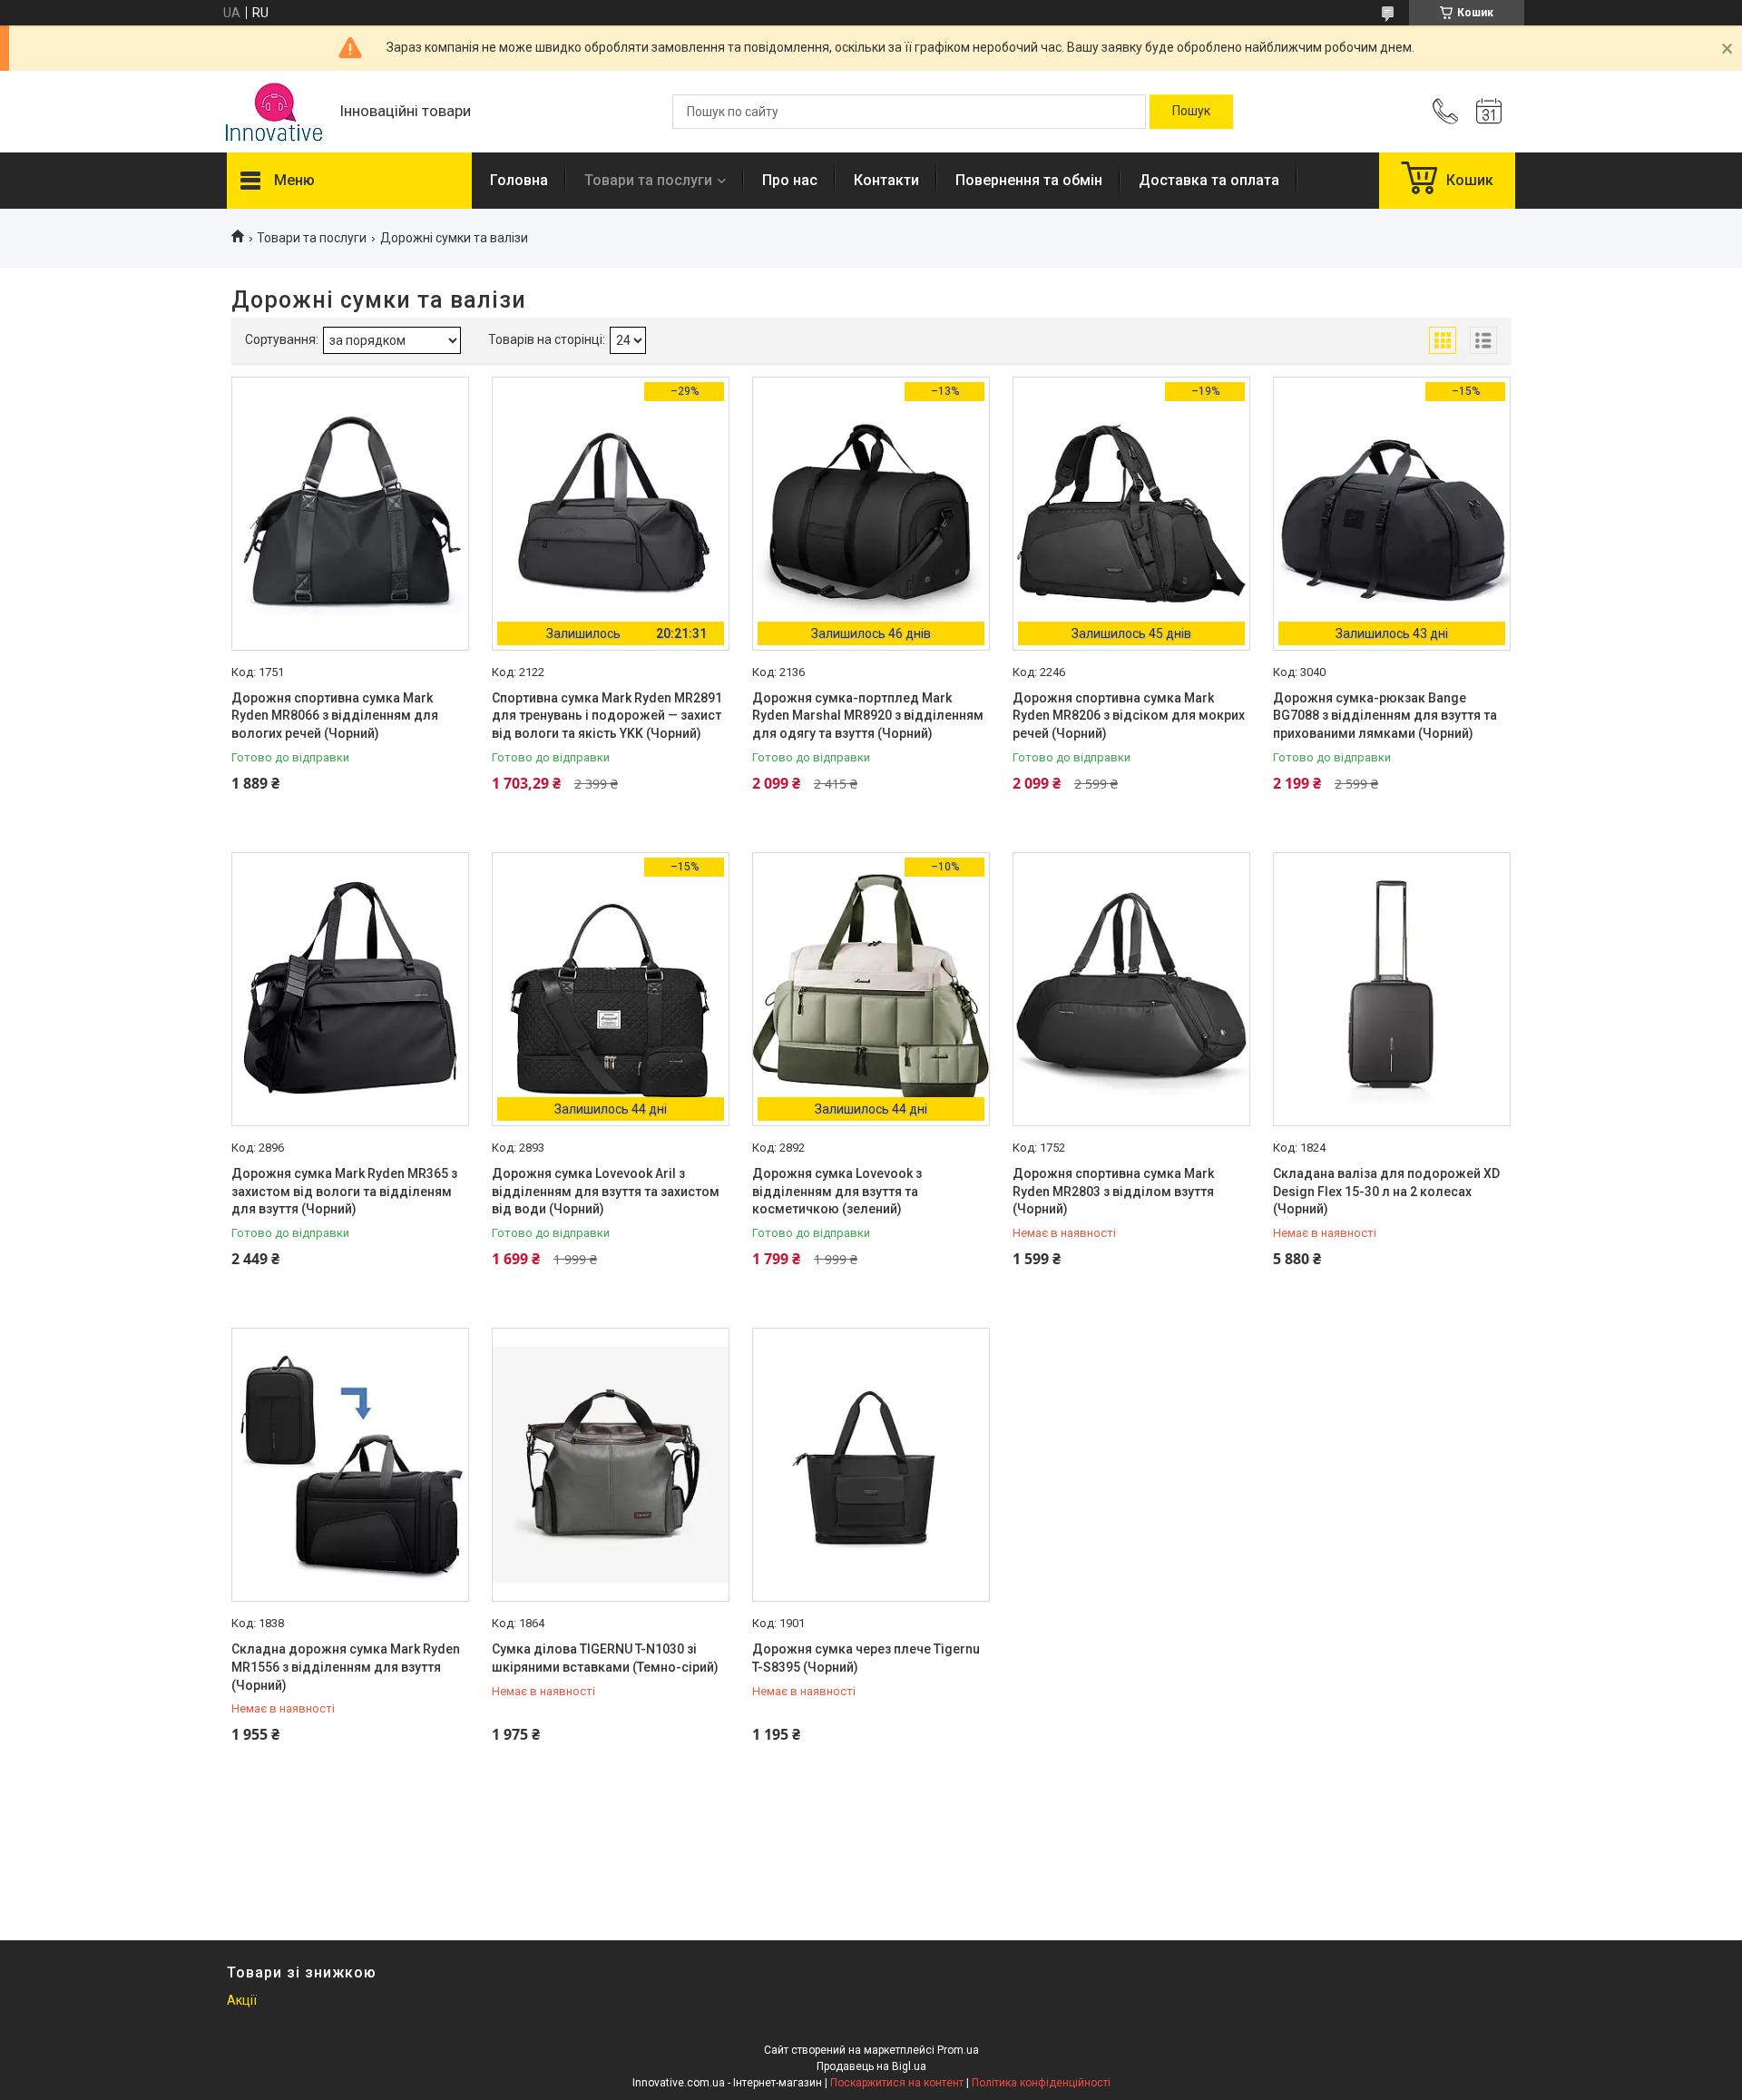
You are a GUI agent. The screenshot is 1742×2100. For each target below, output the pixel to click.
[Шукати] (1191, 112)
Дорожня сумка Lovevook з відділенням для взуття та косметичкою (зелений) (837, 1191)
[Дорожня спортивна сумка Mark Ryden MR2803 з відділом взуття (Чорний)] (1131, 989)
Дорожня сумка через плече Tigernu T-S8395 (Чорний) (866, 1658)
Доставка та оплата (1209, 180)
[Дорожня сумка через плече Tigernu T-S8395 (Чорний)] (871, 1465)
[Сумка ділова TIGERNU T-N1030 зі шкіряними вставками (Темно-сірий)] (611, 1465)
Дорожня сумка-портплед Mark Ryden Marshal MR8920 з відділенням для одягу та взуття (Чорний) (868, 716)
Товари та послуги (648, 180)
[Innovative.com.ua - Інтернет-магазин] (274, 112)
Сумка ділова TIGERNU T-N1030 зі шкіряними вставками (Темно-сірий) (605, 1658)
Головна (519, 180)
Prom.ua (958, 2050)
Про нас (790, 180)
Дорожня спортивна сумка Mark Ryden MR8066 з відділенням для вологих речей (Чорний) (335, 716)
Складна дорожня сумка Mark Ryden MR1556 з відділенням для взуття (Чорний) (346, 1667)
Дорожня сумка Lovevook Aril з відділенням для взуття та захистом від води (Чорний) (606, 1191)
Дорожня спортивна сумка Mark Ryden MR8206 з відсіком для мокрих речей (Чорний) (1129, 716)
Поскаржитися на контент (897, 2083)
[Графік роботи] (1489, 112)
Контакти (886, 180)
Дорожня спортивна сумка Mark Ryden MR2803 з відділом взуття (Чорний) (1113, 1191)
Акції (242, 2000)
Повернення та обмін (1029, 180)
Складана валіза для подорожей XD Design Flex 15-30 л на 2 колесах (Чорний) (1386, 1191)
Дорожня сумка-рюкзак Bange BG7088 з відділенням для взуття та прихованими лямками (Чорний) (1385, 716)
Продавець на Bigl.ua (871, 2066)
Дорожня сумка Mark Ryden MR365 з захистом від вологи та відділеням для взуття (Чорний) (344, 1191)
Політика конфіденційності (1041, 2083)
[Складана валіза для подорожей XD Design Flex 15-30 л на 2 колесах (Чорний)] (1392, 989)
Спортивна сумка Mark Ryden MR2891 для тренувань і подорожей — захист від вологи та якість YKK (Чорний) (607, 716)
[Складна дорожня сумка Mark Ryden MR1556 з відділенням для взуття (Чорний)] (350, 1465)
